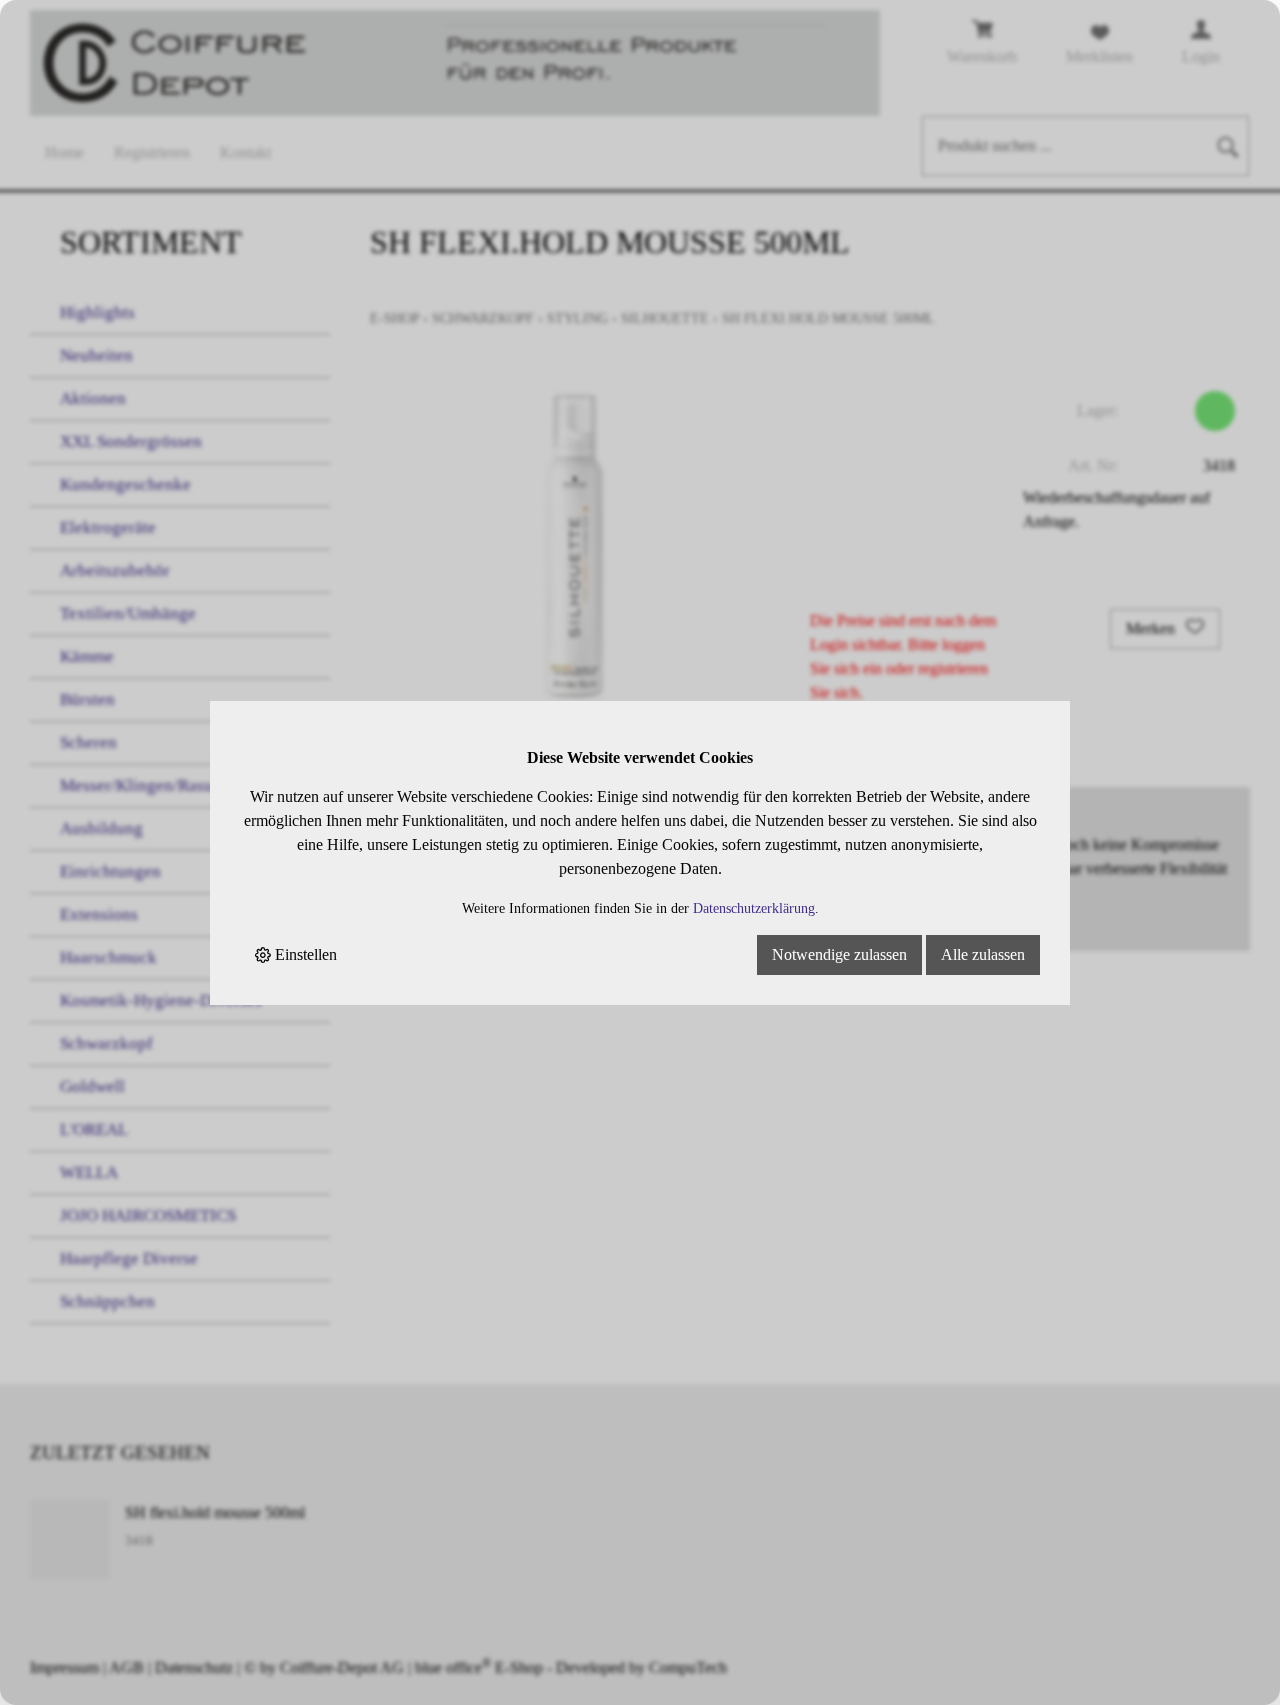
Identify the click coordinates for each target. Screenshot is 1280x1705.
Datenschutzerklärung (754, 908)
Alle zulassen (983, 954)
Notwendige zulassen (839, 954)
